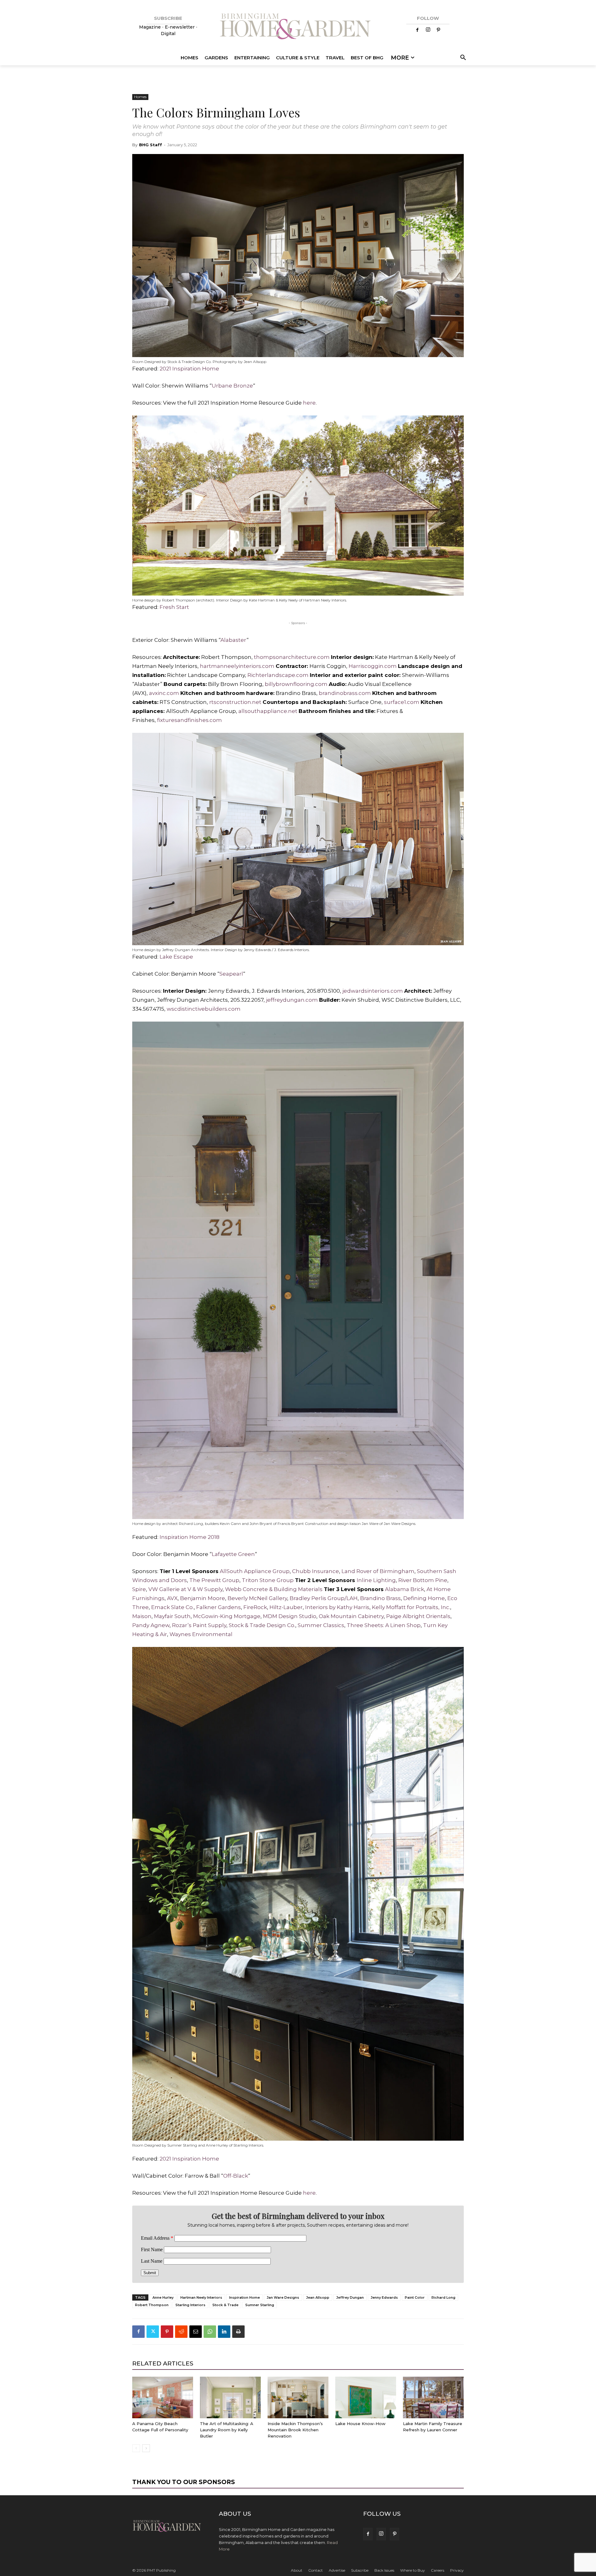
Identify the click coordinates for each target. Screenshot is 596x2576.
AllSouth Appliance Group (254, 1571)
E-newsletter (180, 27)
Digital (168, 34)
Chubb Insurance (316, 1571)
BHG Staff (151, 145)
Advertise (337, 2570)
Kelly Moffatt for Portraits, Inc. (411, 1607)
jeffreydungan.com (293, 1000)
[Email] (196, 2332)
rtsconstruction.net (235, 702)
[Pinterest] (439, 30)
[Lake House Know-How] (366, 2398)
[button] (462, 58)
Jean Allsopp (318, 2297)
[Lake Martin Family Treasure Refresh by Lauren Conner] (433, 2398)
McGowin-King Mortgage (227, 1616)
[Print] (238, 2332)
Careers (438, 2570)
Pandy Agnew (151, 1625)
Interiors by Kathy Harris (337, 1607)
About (297, 2570)
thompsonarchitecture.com (291, 657)
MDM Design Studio (290, 1616)
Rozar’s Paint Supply (199, 1625)
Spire (139, 1589)
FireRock (255, 1607)
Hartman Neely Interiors (201, 2297)
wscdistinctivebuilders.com (204, 1009)
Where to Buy (413, 2570)
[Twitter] (153, 2332)
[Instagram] (428, 30)
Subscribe (360, 2570)
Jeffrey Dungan (350, 2297)
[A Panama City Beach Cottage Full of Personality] (163, 2398)
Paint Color (415, 2297)
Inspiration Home (244, 2297)
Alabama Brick (404, 1589)
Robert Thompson (152, 2305)
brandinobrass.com (345, 693)
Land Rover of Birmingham (378, 1571)
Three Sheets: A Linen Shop (384, 1625)
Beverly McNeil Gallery (257, 1598)
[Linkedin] (224, 2332)
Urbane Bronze (232, 386)
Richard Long (443, 2297)
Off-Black (236, 2176)
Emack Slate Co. (172, 1607)
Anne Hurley (163, 2297)
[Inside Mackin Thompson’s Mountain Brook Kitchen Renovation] (298, 2398)
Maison (142, 1616)
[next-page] (146, 2448)
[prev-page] (136, 2448)
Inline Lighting (376, 1580)
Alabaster (233, 640)
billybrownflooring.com (296, 684)
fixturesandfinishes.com (190, 720)
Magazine (151, 27)
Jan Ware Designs (283, 2297)
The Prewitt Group (214, 1580)
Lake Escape (176, 957)
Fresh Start (174, 607)
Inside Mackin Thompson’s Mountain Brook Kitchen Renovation (295, 2430)
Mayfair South (172, 1616)
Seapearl (231, 974)
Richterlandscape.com (278, 675)
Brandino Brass (380, 1598)
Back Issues (384, 2570)
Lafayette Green (233, 1554)
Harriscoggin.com (373, 666)
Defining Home (424, 1598)
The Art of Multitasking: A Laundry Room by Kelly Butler (227, 2430)
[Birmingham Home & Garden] (298, 27)
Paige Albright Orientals (418, 1616)
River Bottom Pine (423, 1580)
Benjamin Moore (203, 1598)
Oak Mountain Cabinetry (351, 1616)
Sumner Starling (260, 2305)
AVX (172, 1598)
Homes (140, 97)
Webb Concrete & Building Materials (274, 1589)
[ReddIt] (181, 2332)
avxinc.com (163, 693)
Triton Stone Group (268, 1580)
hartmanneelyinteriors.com (237, 666)
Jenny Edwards (384, 2297)
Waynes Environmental (201, 1634)
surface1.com (402, 702)
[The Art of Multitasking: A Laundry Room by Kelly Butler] (230, 2398)
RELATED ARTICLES (163, 2363)
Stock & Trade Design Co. (262, 1625)
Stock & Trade (225, 2305)
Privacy (457, 2570)
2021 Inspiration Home (189, 369)
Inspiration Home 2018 (190, 1537)
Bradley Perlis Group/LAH (324, 1598)
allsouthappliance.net (268, 711)
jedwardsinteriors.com (373, 991)
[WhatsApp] (210, 2332)
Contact (316, 2570)
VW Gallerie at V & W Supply (185, 1589)
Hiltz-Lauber (286, 1607)
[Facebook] (418, 30)
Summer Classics (321, 1625)
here (309, 403)
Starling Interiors (190, 2305)
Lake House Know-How (360, 2424)
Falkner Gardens (219, 1607)
